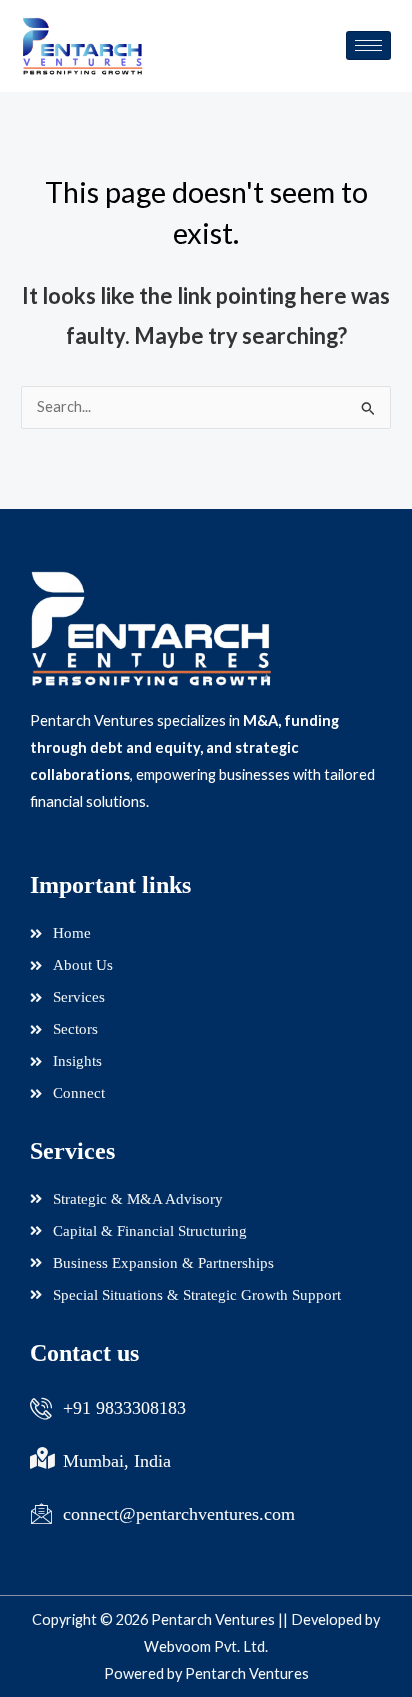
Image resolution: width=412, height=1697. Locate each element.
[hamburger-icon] (368, 45)
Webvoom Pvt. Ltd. (206, 1646)
